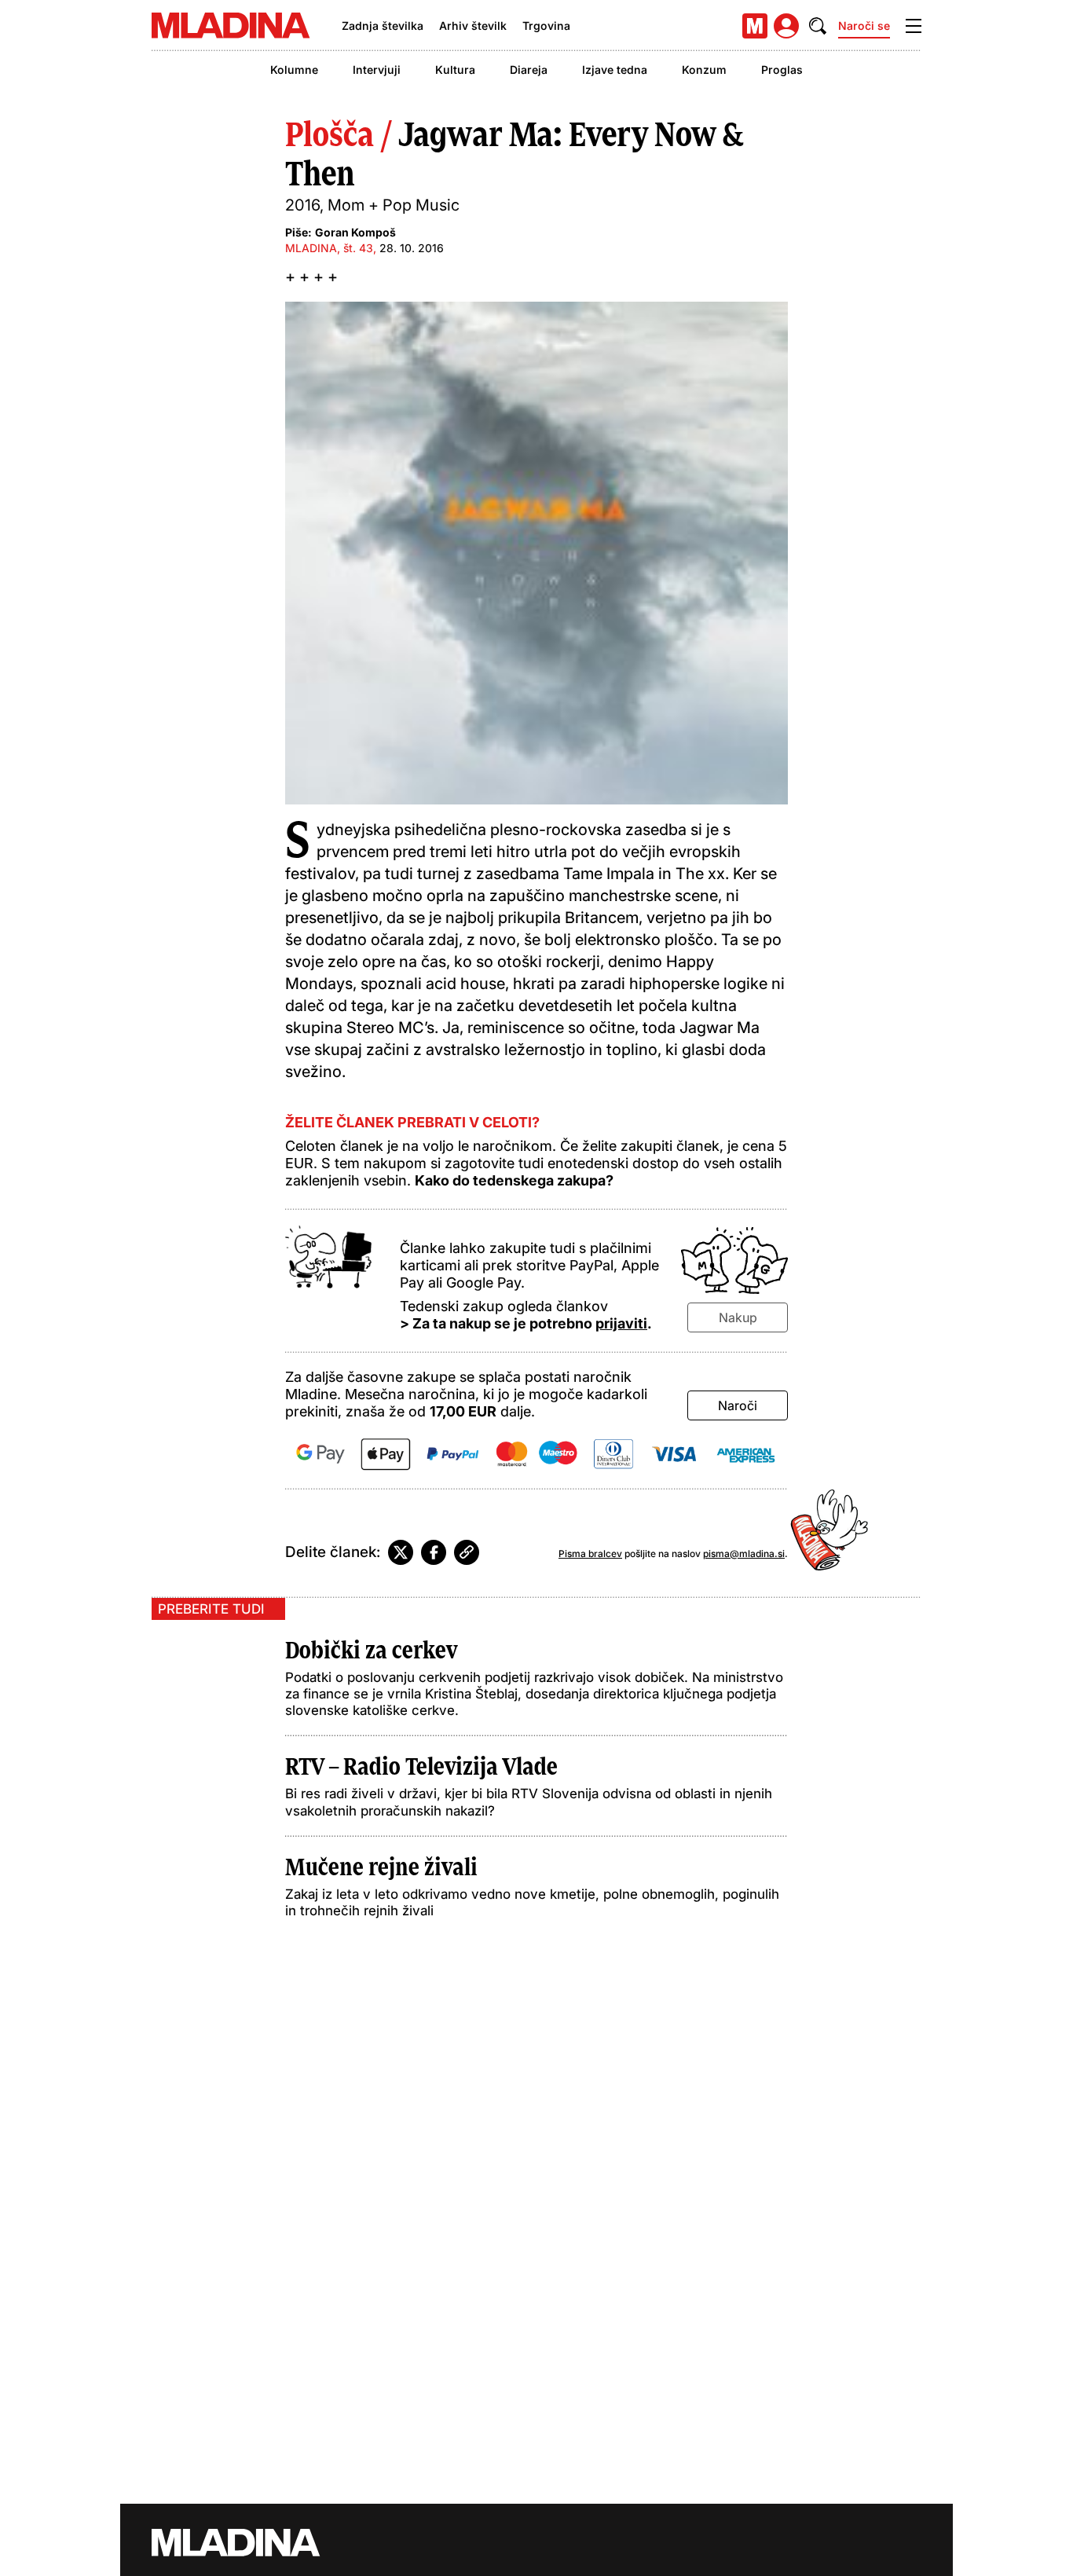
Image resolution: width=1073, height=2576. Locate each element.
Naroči (738, 1405)
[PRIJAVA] (786, 26)
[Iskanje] (818, 26)
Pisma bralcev (590, 1554)
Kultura (455, 70)
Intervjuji (377, 70)
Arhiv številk (473, 26)
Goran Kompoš (355, 232)
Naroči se (864, 26)
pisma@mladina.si (744, 1554)
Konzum (704, 70)
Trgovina (546, 26)
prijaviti (621, 1323)
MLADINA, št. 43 (329, 248)
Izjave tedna (615, 70)
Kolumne (294, 70)
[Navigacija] (914, 26)
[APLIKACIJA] (755, 26)
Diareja (529, 70)
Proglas (782, 70)
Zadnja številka (383, 26)
